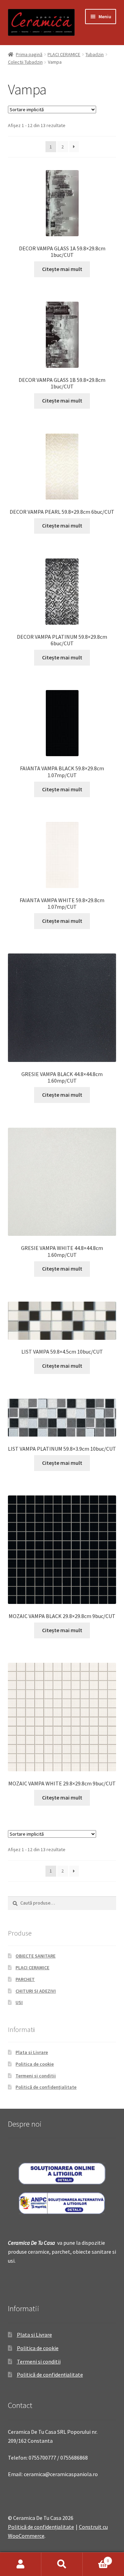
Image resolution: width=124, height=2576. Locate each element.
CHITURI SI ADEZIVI (36, 1991)
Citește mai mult (62, 269)
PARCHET (25, 1979)
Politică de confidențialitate (46, 2087)
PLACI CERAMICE (64, 54)
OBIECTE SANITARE (35, 1956)
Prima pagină (29, 54)
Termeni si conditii (36, 2076)
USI (19, 2002)
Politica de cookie (35, 2064)
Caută (62, 2564)
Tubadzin (95, 54)
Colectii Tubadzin (25, 62)
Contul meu (21, 2564)
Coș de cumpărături (96, 2558)
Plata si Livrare (32, 2052)
